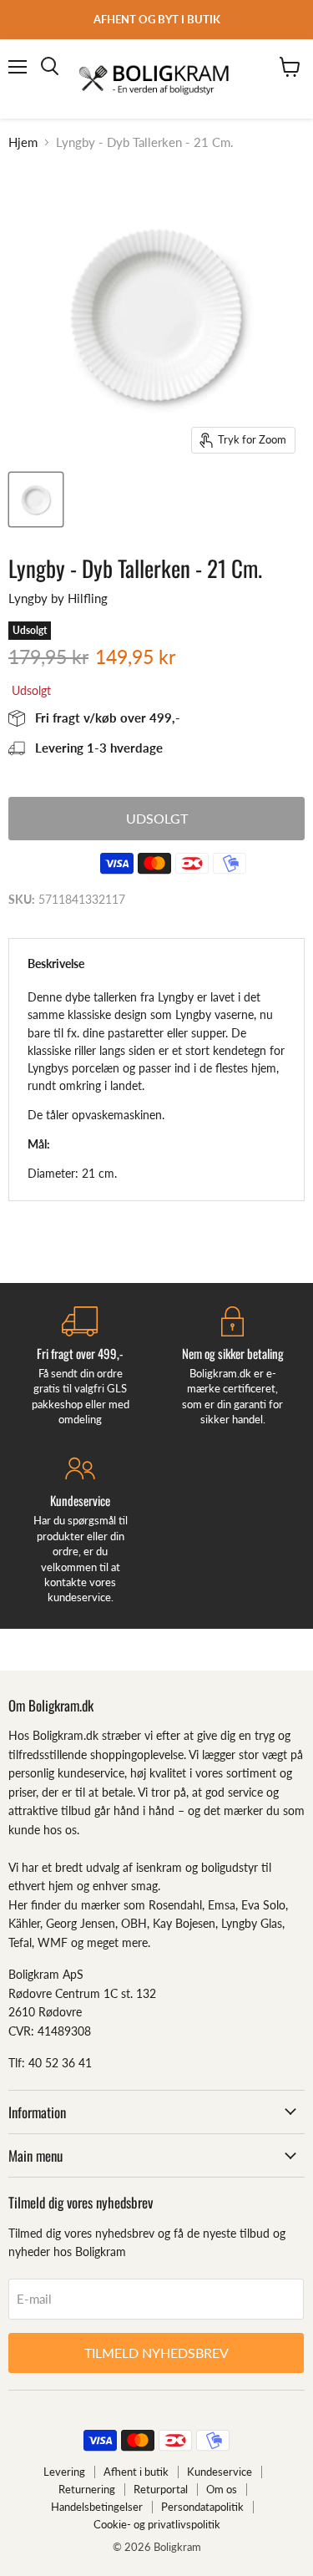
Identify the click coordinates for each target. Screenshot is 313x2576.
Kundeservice (220, 2472)
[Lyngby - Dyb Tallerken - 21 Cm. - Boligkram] (36, 499)
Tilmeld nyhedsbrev (156, 2353)
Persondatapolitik (202, 2507)
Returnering (87, 2489)
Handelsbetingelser (97, 2507)
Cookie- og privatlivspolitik (157, 2524)
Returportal (161, 2489)
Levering (64, 2472)
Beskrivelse (56, 963)
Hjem (23, 142)
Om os (222, 2489)
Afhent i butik (136, 2472)
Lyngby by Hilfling (58, 598)
